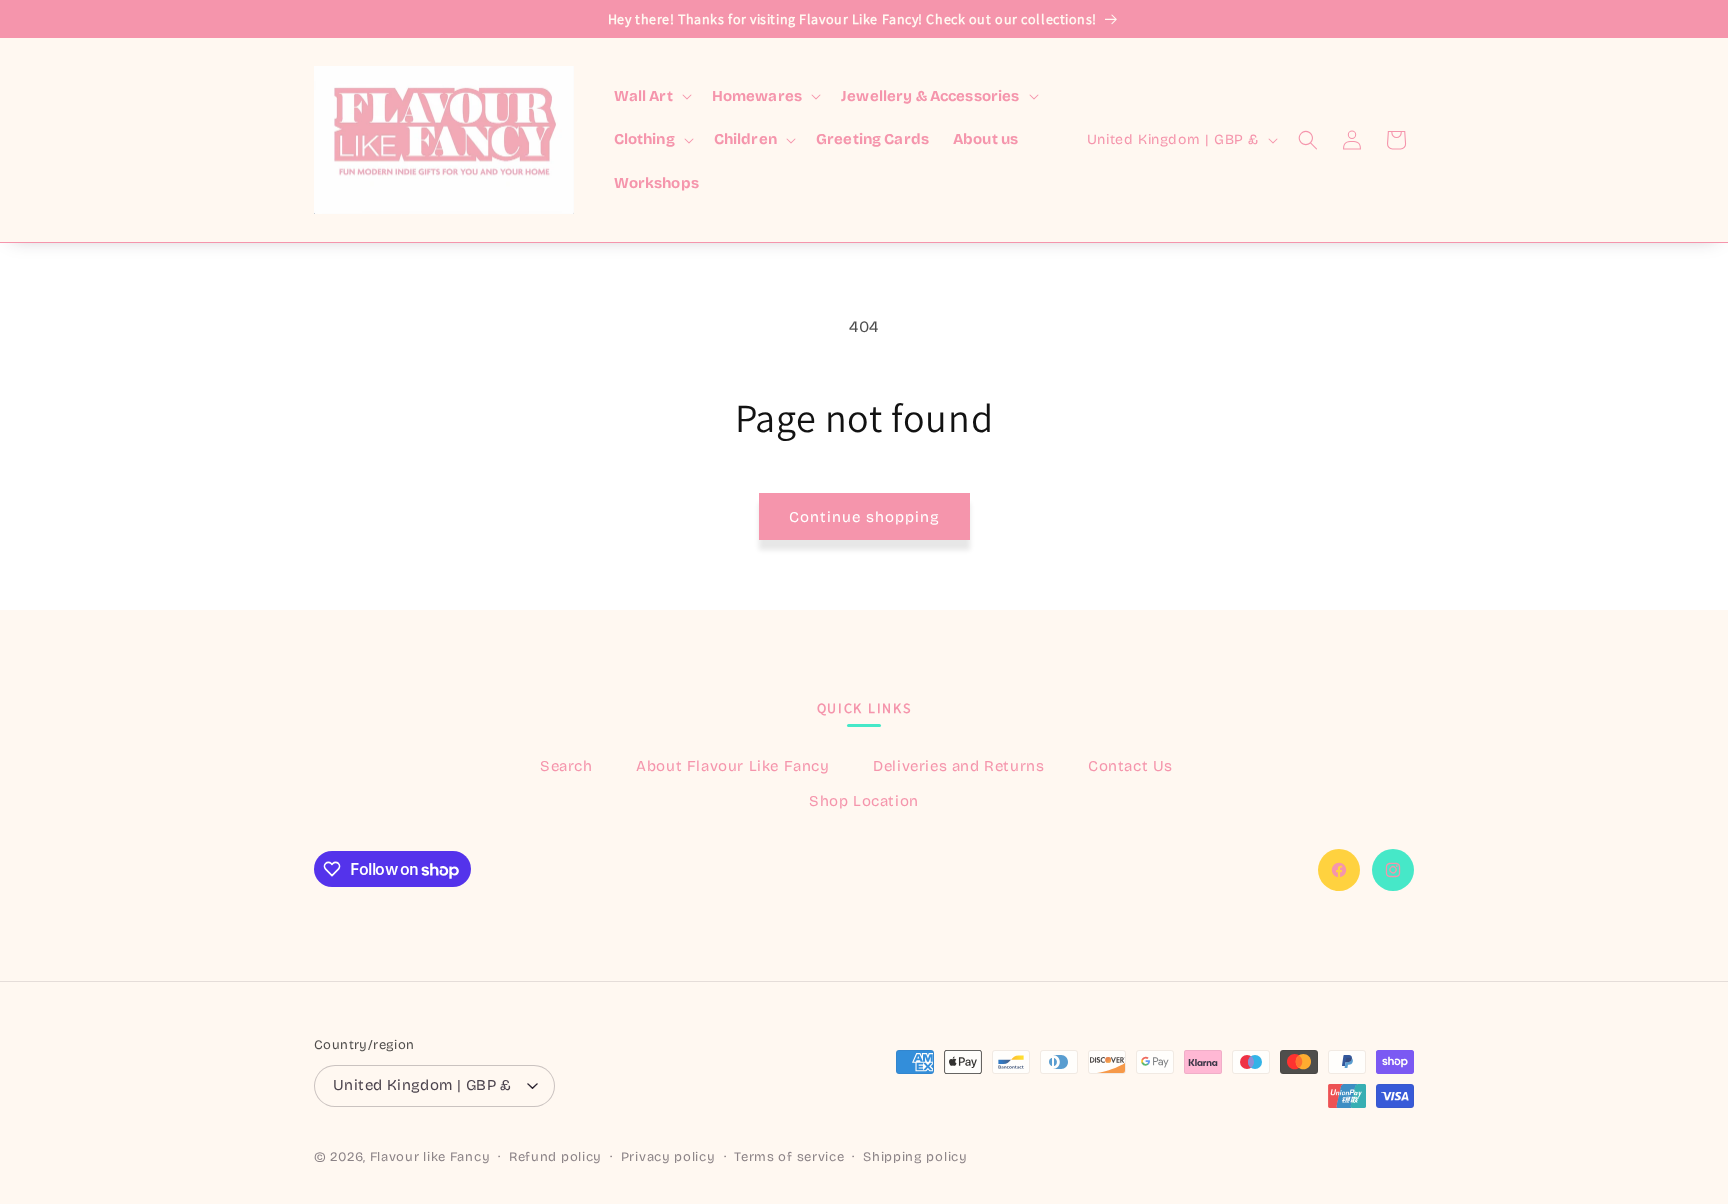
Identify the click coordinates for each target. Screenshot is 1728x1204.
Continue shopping (864, 517)
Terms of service (789, 1157)
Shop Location (864, 801)
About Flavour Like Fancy (732, 766)
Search (566, 766)
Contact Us (1130, 766)
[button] (651, 97)
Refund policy (555, 1157)
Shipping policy (915, 1157)
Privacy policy (668, 1157)
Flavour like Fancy (430, 1157)
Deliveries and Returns (958, 766)
